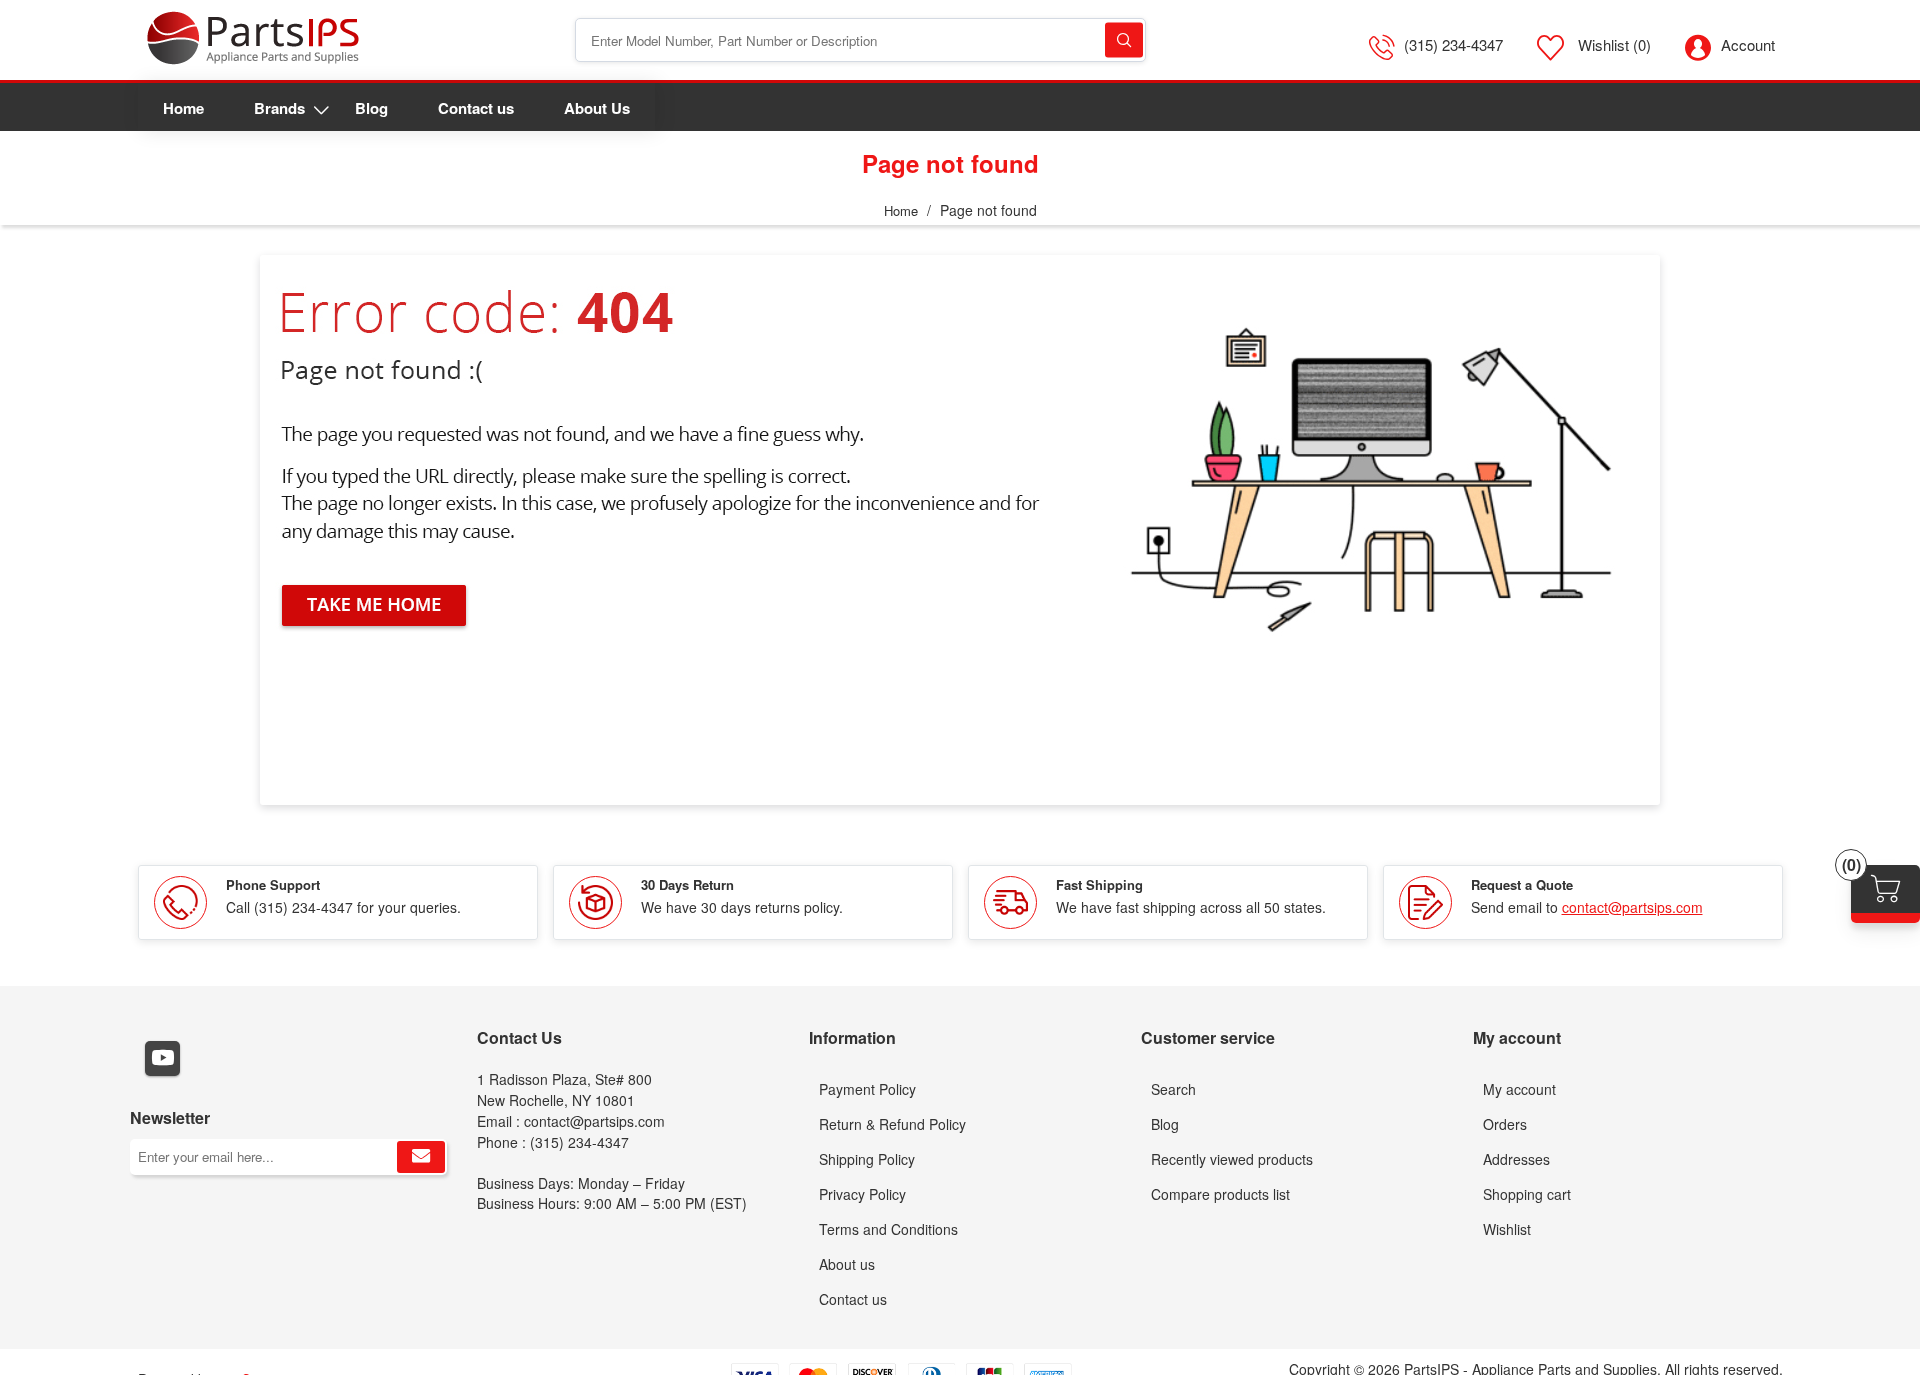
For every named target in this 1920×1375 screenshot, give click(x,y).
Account (1748, 44)
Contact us (853, 1299)
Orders (1505, 1124)
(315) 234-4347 (1453, 44)
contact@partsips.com (1632, 907)
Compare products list (1220, 1194)
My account (1519, 1089)
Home (901, 210)
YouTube (162, 1058)
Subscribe (421, 1157)
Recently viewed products (1232, 1159)
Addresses (1516, 1159)
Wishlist (1507, 1229)
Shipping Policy (867, 1159)
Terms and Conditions (888, 1229)
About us (847, 1264)
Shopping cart (1527, 1194)
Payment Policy (867, 1089)
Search (1124, 40)
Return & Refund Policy (892, 1124)
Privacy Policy (862, 1194)
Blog (1165, 1124)
